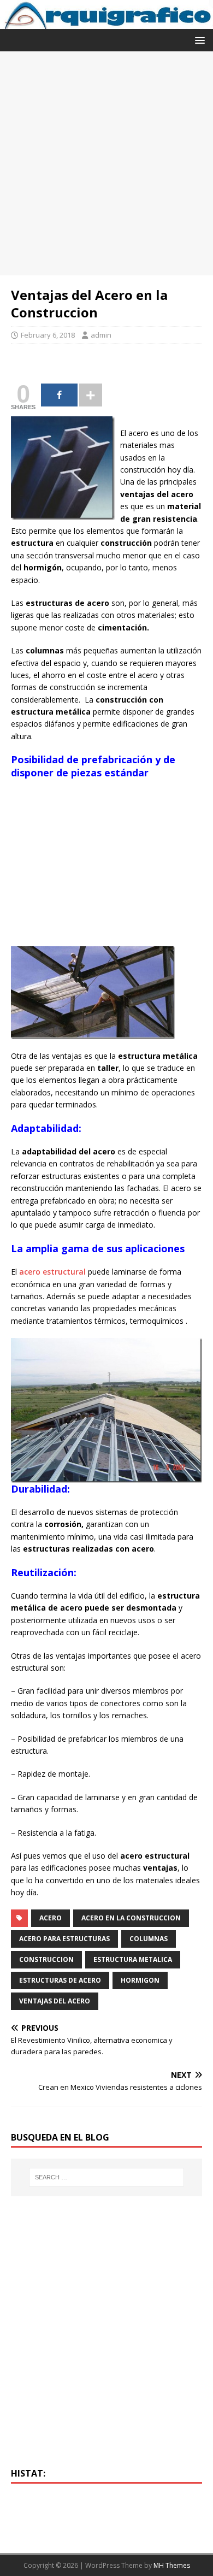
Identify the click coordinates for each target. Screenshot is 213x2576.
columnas (149, 1939)
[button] (198, 40)
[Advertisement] (106, 163)
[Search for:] (107, 2177)
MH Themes (172, 2565)
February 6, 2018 (48, 335)
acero (51, 1918)
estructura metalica (133, 1959)
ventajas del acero (55, 2001)
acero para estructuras (64, 1939)
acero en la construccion (131, 1918)
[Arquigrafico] (106, 23)
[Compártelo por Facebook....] (59, 395)
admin (101, 335)
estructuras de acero (60, 1980)
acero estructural (52, 1272)
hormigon (140, 1980)
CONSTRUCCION (46, 1959)
